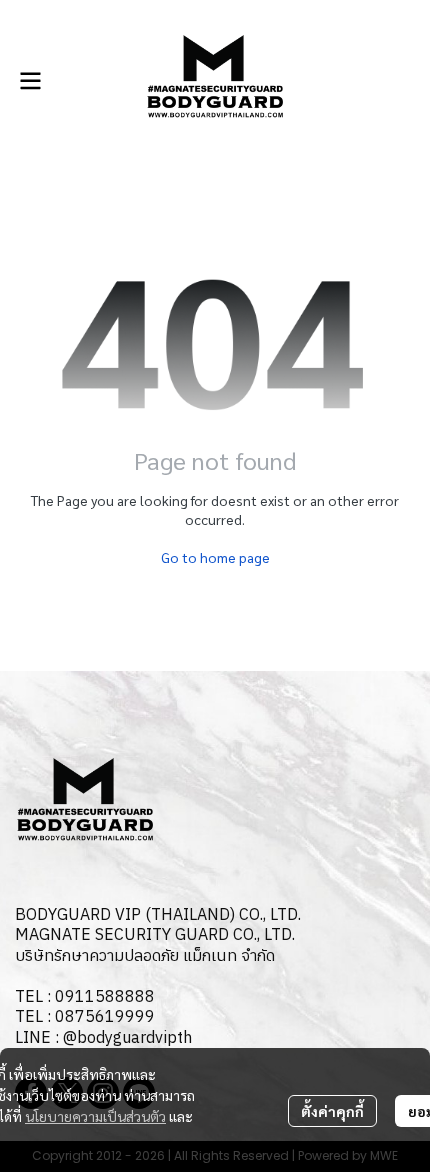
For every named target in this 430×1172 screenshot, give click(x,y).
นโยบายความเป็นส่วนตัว (95, 1116)
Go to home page (215, 557)
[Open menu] (30, 81)
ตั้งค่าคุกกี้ (332, 1111)
